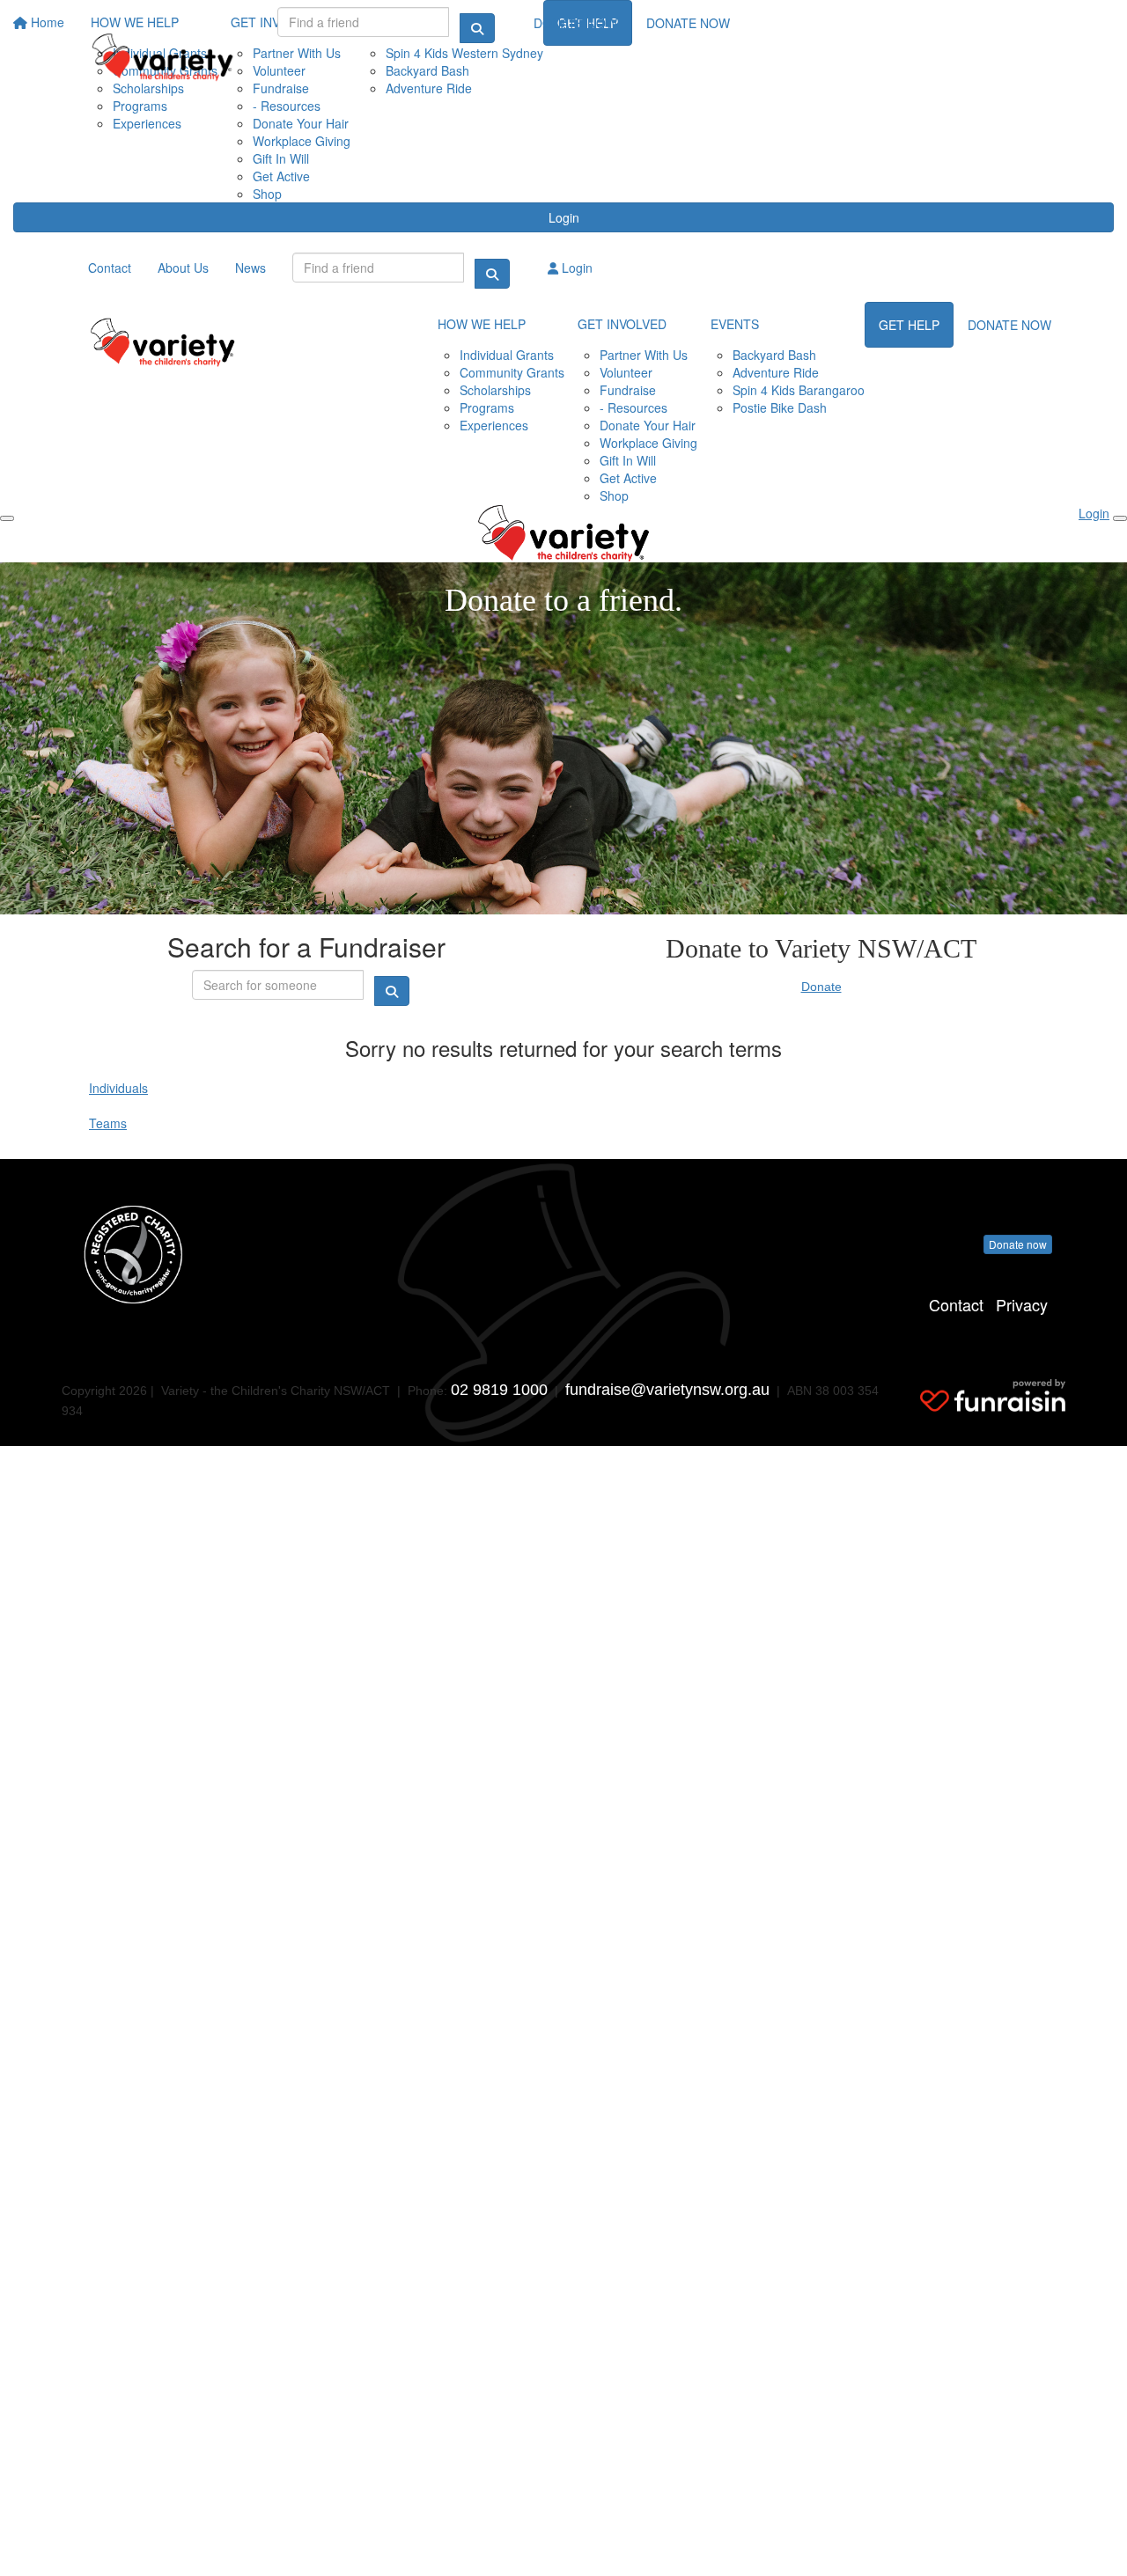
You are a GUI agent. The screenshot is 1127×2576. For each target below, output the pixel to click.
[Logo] (163, 57)
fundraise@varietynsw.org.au (667, 1390)
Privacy (1022, 1304)
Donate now (1018, 1244)
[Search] (477, 28)
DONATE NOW (575, 23)
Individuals (118, 1088)
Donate (821, 987)
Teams (108, 1123)
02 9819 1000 (499, 1390)
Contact (956, 1304)
